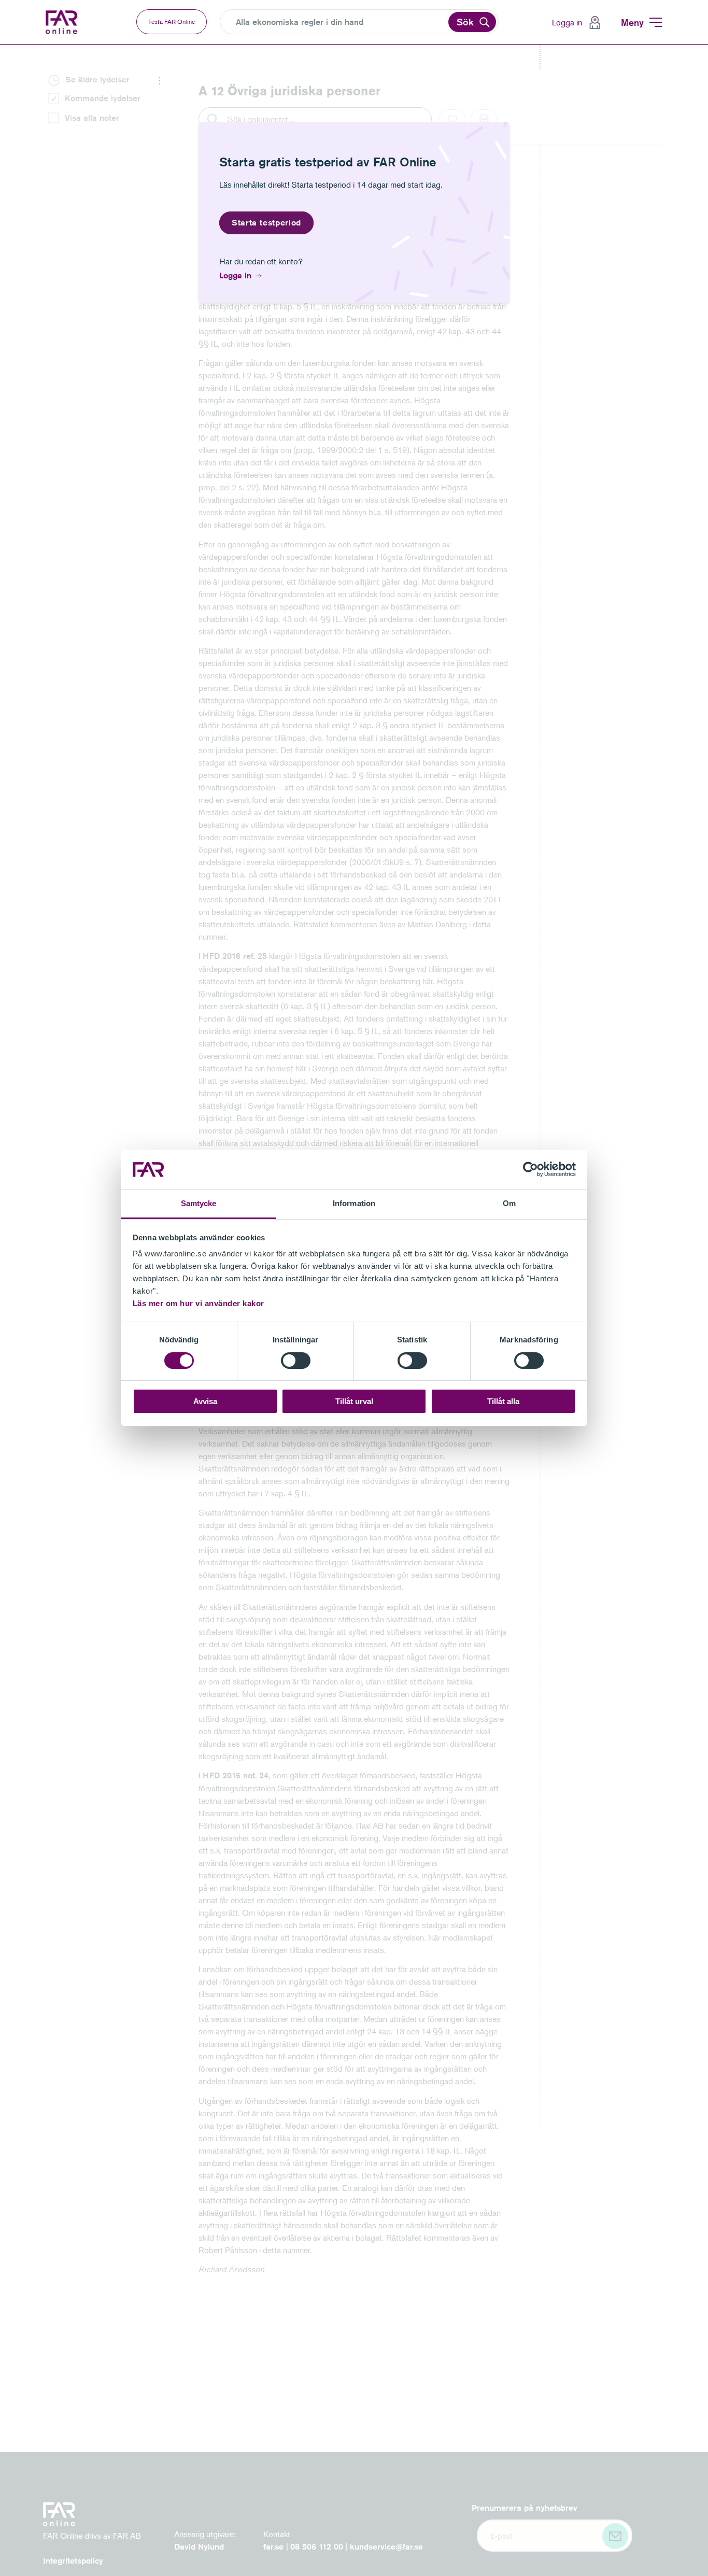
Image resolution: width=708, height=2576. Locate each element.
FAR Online (63, 22)
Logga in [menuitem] (567, 22)
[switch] (296, 1361)
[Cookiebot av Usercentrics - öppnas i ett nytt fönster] (530, 1169)
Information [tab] (354, 1204)
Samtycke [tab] (199, 1204)
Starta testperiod (266, 223)
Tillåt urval (354, 1402)
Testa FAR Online (172, 22)
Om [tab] (509, 1204)
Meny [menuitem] (632, 22)
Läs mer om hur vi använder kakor (199, 1304)
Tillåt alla (503, 1402)
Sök (465, 22)
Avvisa (205, 1402)
